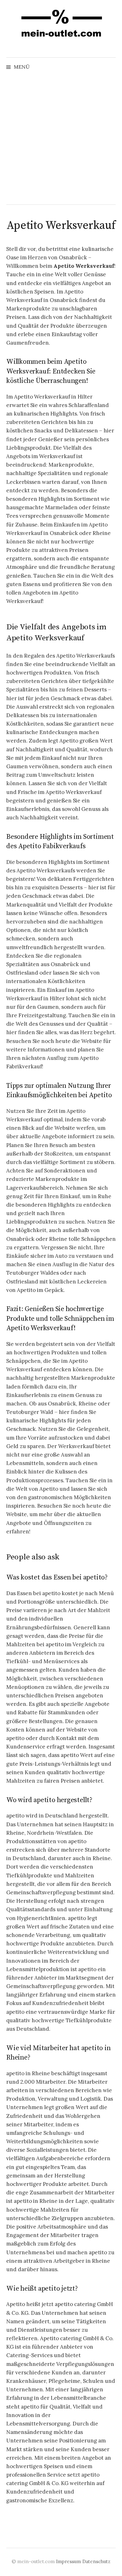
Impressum (69, 2561)
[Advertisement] (61, 140)
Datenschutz (96, 2561)
